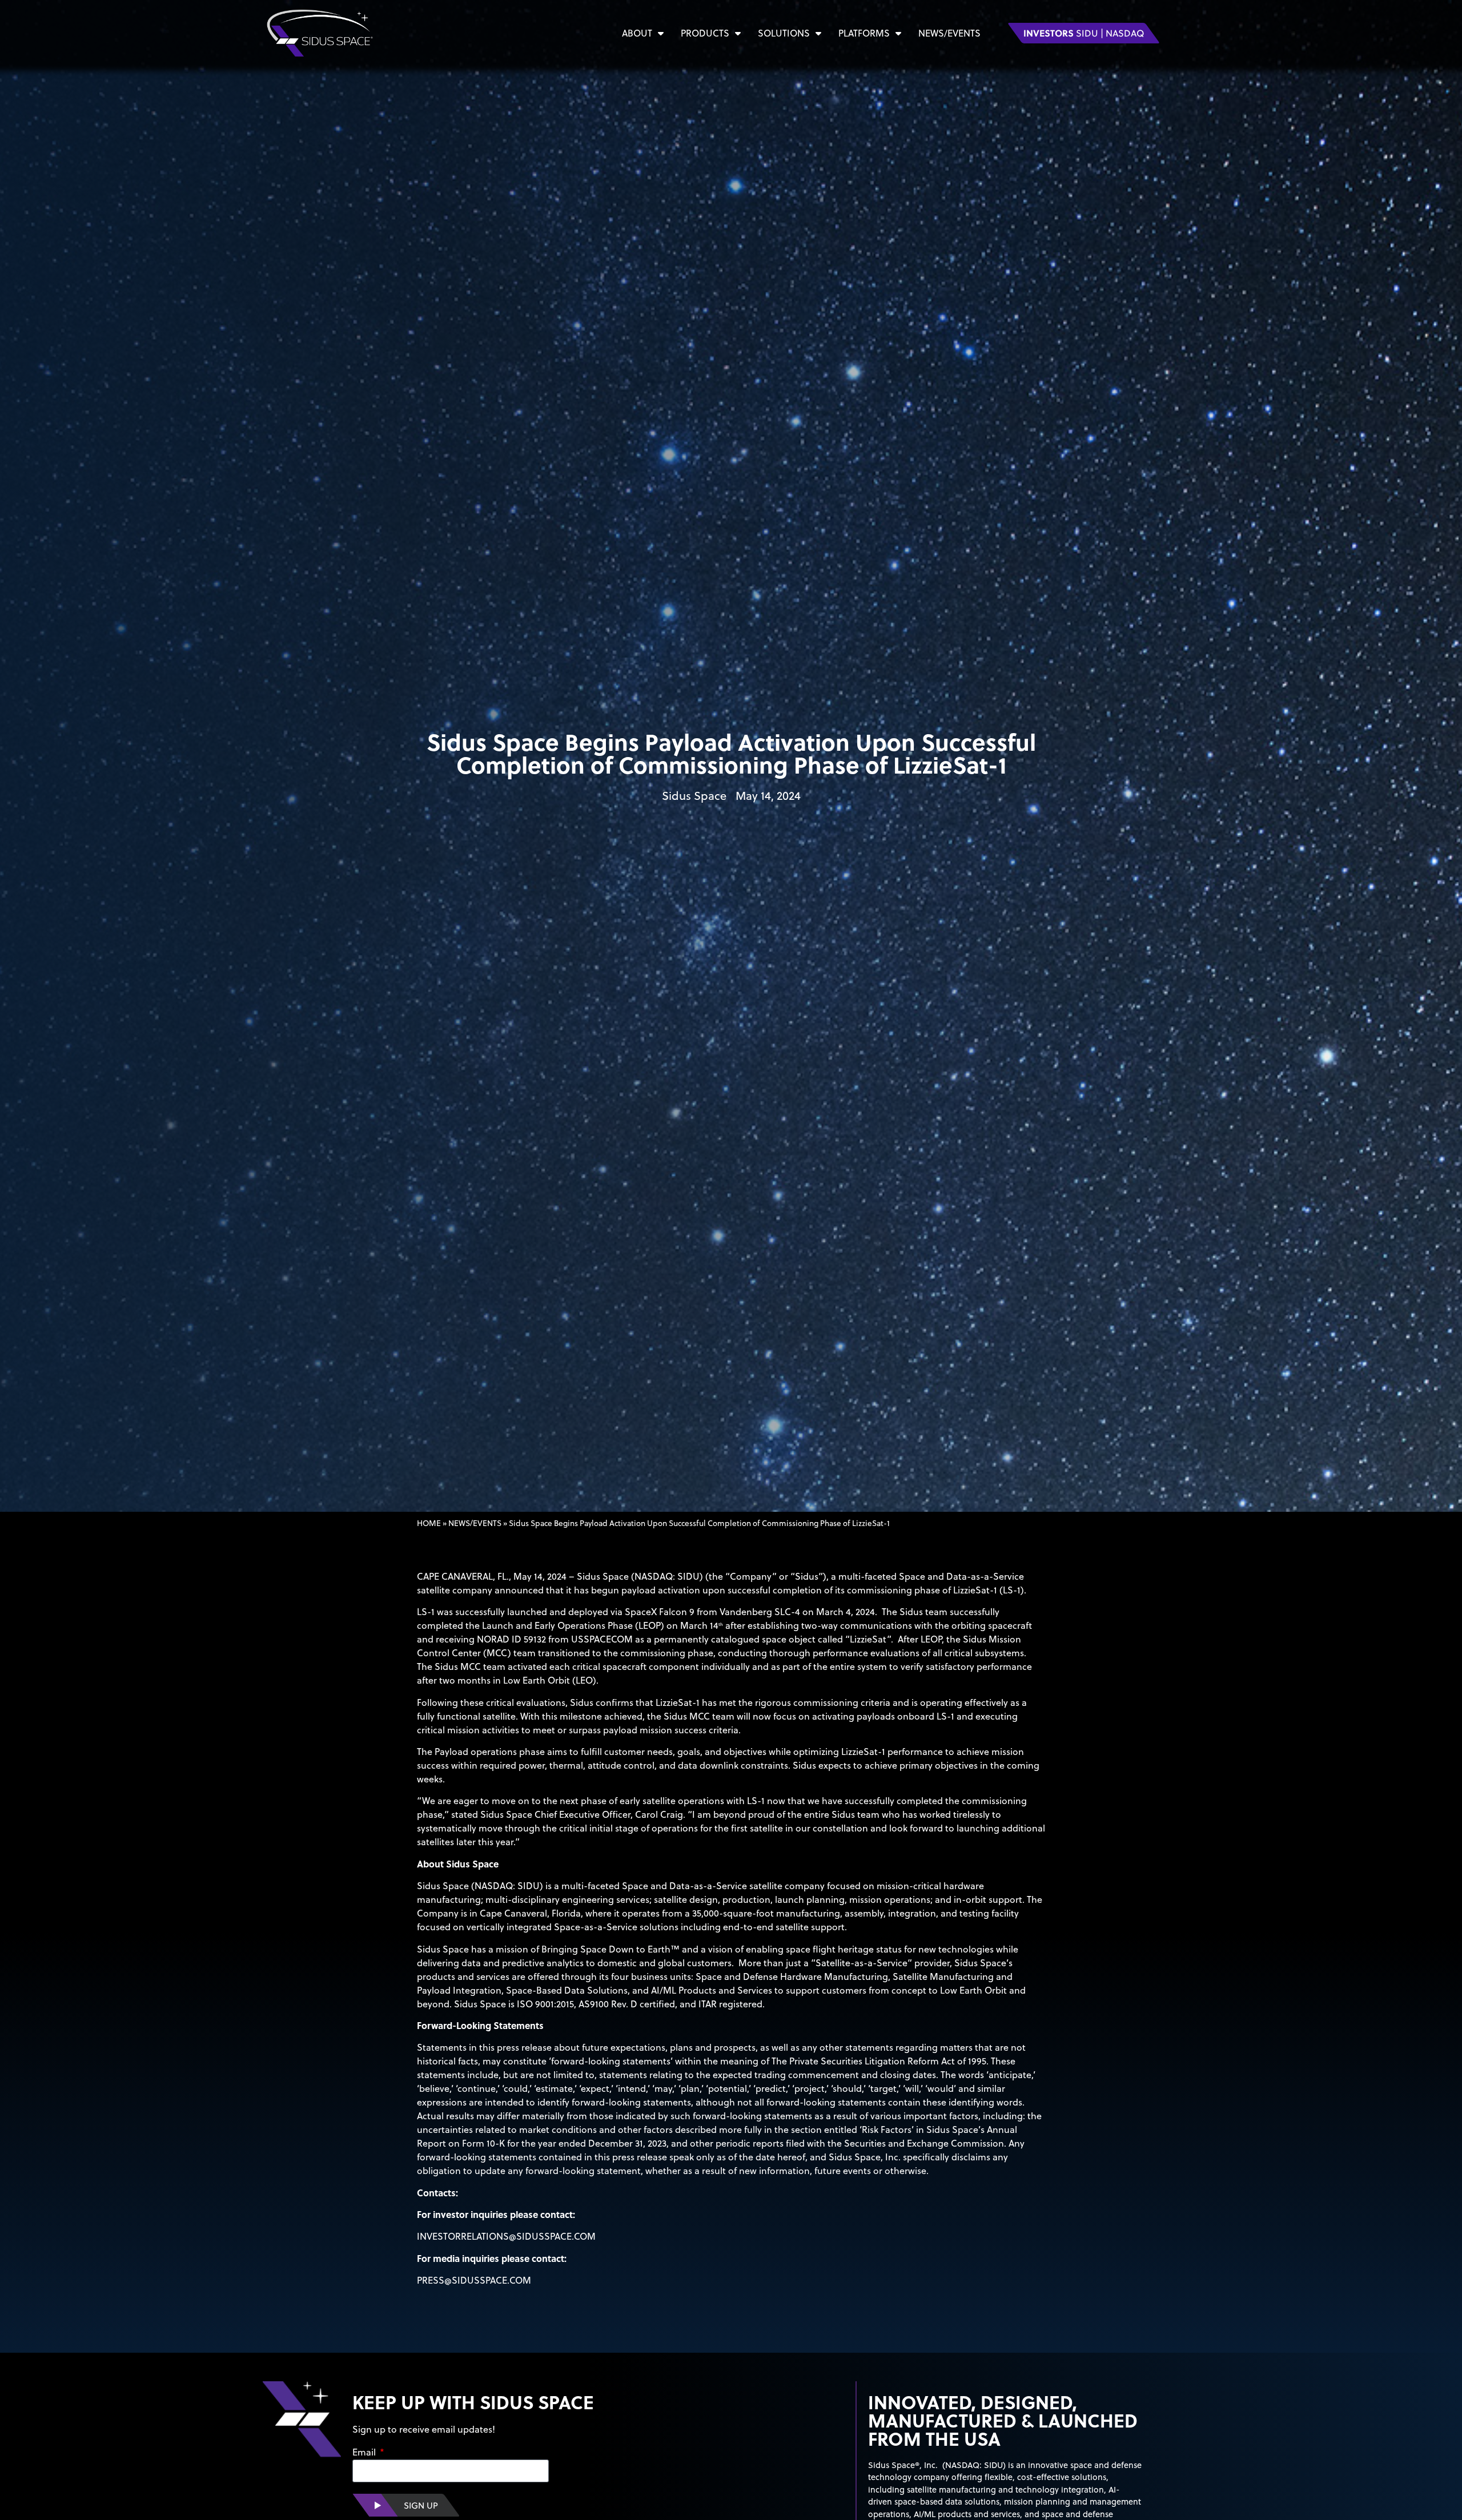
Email (365, 2453)
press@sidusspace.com (474, 2280)
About (637, 33)
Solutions (784, 33)
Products (705, 33)
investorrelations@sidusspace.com (506, 2236)
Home (429, 1523)
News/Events (949, 33)
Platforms (864, 33)
